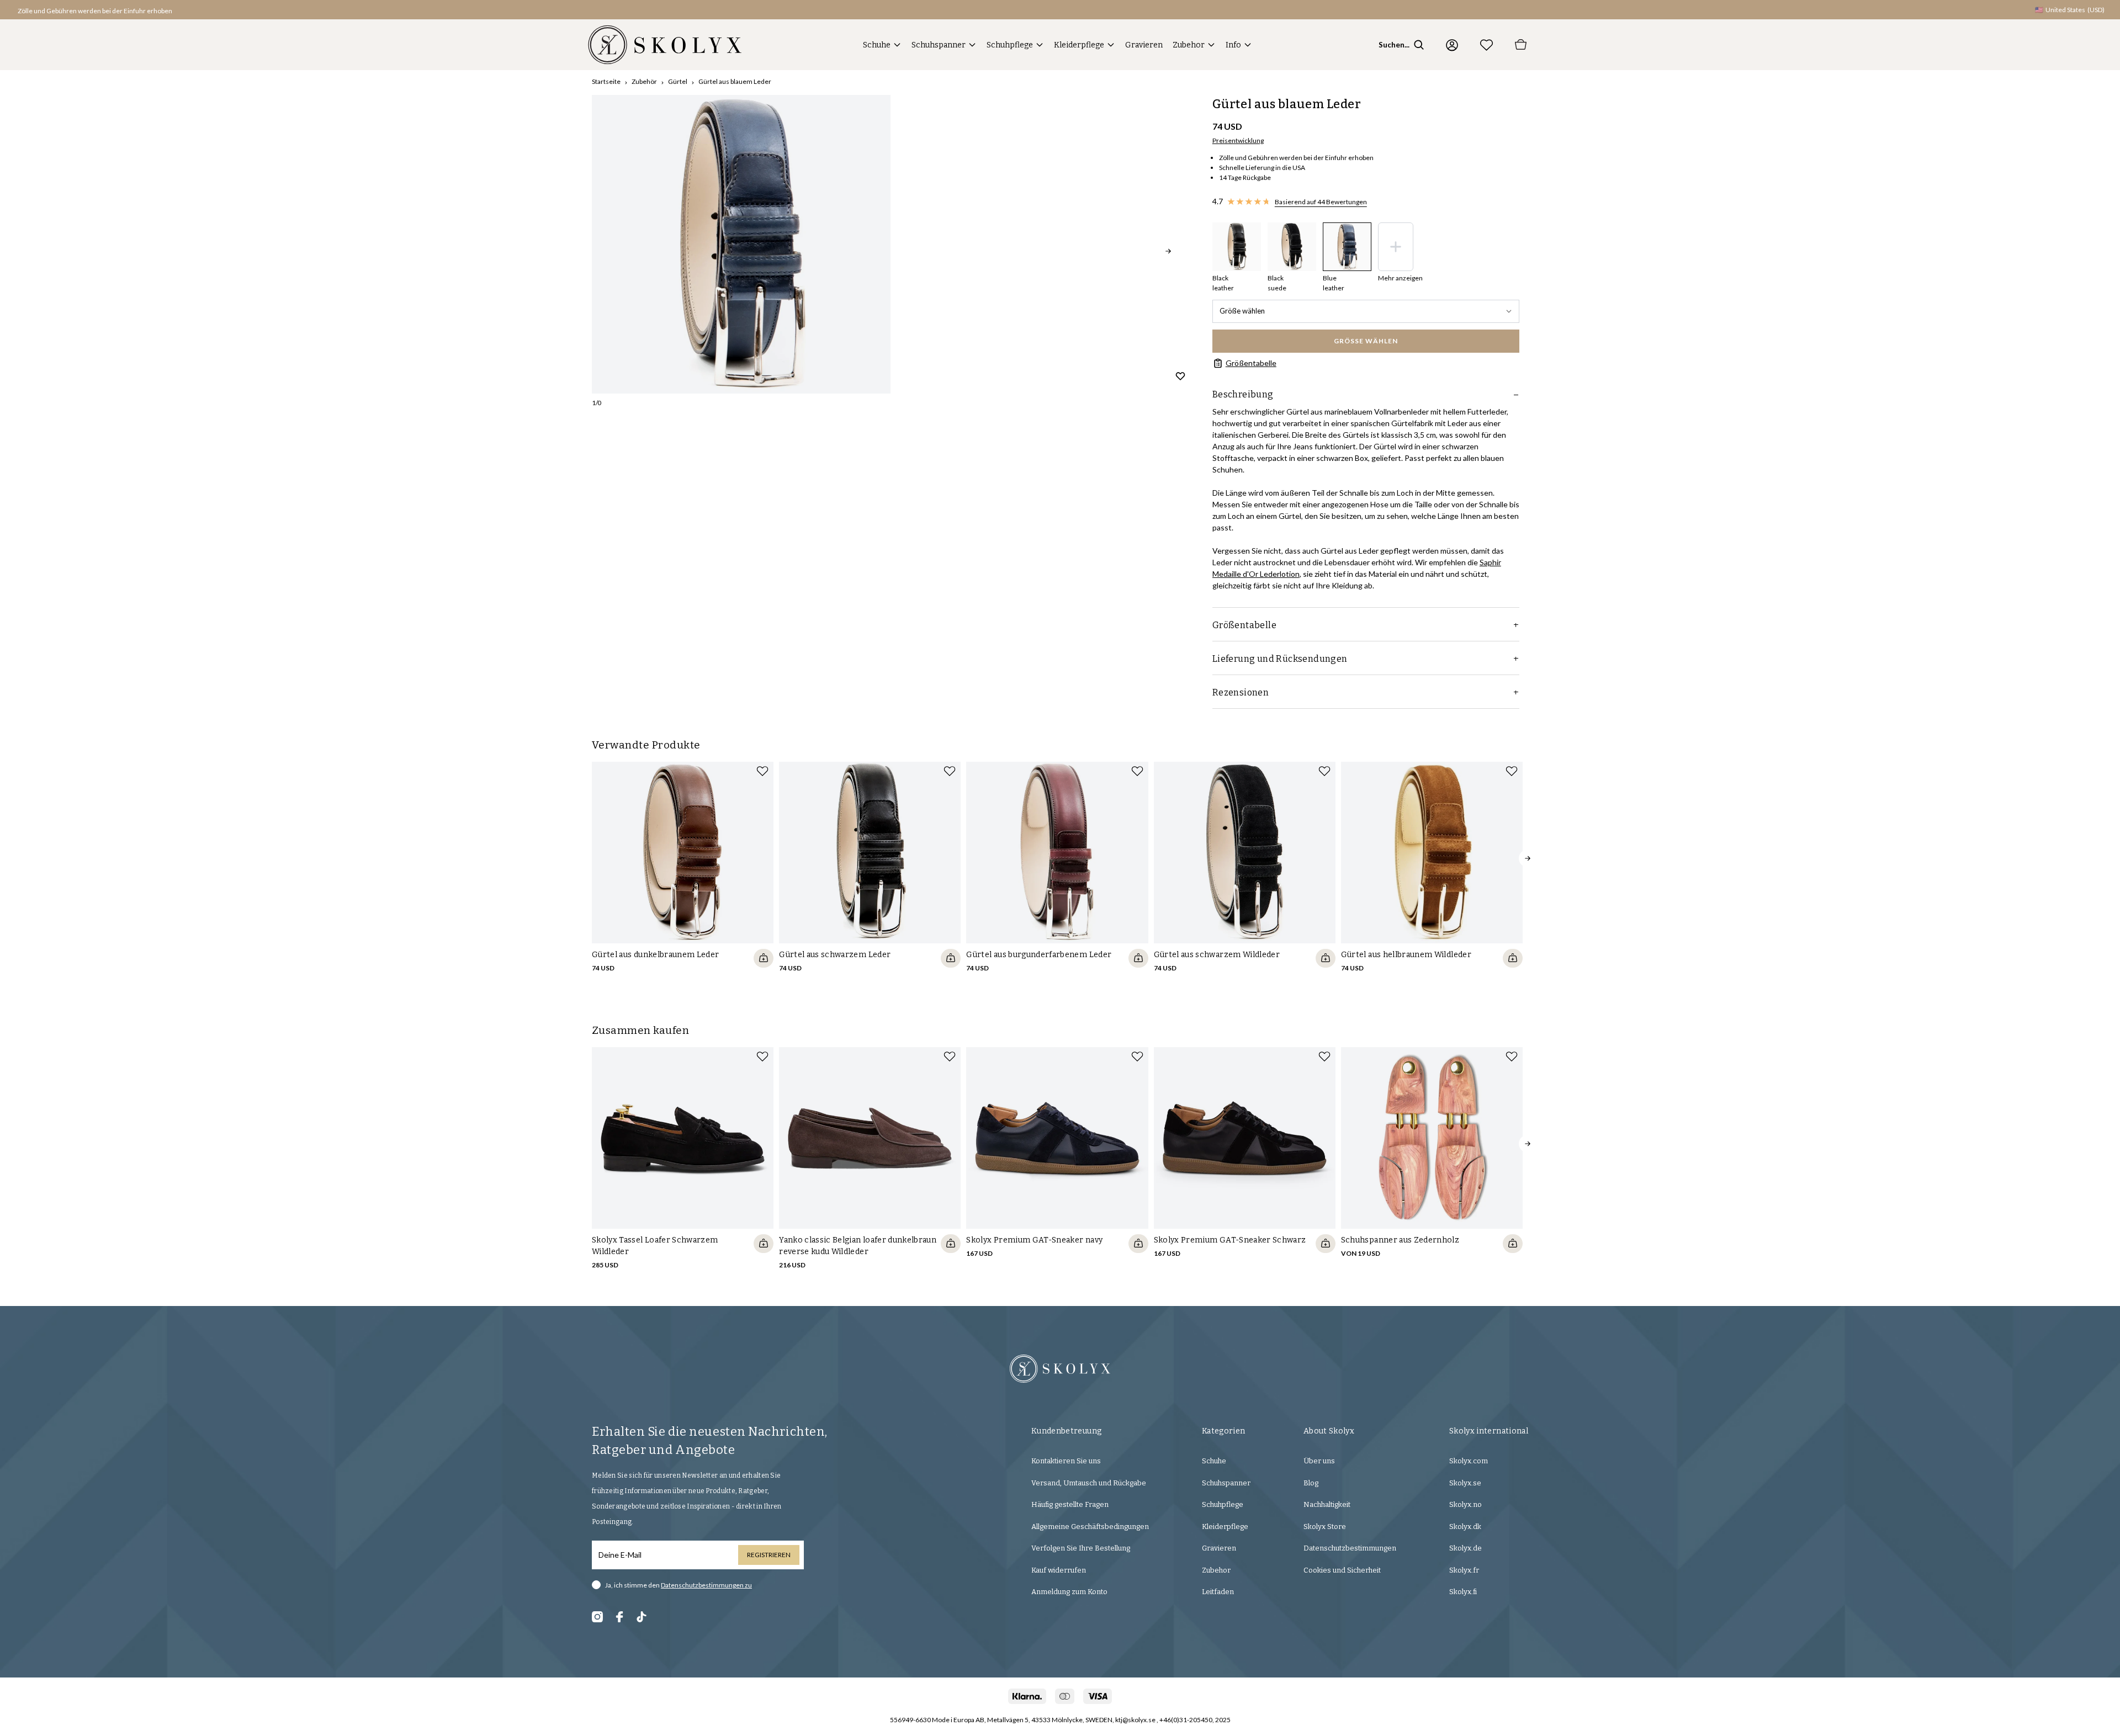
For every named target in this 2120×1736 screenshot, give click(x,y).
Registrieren (769, 1555)
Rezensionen (1241, 692)
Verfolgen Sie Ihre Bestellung (1081, 1548)
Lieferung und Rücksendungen (1280, 659)
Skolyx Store (1325, 1527)
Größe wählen (1242, 311)
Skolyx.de (1466, 1548)
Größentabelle (1251, 363)
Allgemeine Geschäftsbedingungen (1090, 1527)
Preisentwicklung (1238, 140)
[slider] (741, 244)
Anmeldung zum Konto (1069, 1592)
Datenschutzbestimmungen (1350, 1548)
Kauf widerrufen (1059, 1570)
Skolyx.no (1466, 1504)
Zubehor (1189, 45)
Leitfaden (1218, 1592)
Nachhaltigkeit (1327, 1504)
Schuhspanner (939, 45)
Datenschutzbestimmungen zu (706, 1585)
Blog (1311, 1483)
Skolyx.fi (1463, 1592)
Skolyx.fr (1464, 1570)
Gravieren (1144, 45)
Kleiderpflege (1079, 45)
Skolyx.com (1469, 1461)
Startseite (606, 81)
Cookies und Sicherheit (1342, 1570)
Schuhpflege (1010, 45)
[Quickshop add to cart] (764, 958)
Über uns (1319, 1461)
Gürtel (678, 81)
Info (1233, 45)
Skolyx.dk (1465, 1527)
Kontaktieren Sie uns (1066, 1461)
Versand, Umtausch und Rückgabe (1089, 1483)
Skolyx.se (1465, 1483)
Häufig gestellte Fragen (1070, 1504)
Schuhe (877, 45)
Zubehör (644, 81)
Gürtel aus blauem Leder (735, 81)
